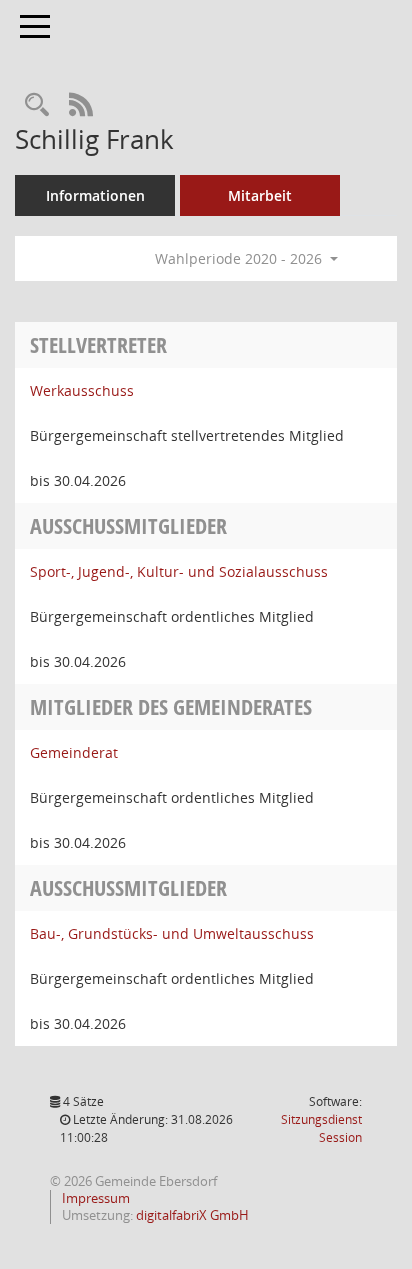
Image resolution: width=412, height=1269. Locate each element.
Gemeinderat (74, 752)
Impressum (94, 1198)
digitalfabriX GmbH (192, 1215)
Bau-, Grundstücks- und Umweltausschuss (172, 933)
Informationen (95, 195)
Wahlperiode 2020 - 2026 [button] (240, 258)
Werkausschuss (82, 390)
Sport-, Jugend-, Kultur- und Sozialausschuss (179, 571)
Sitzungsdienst (321, 1128)
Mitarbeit (260, 195)
